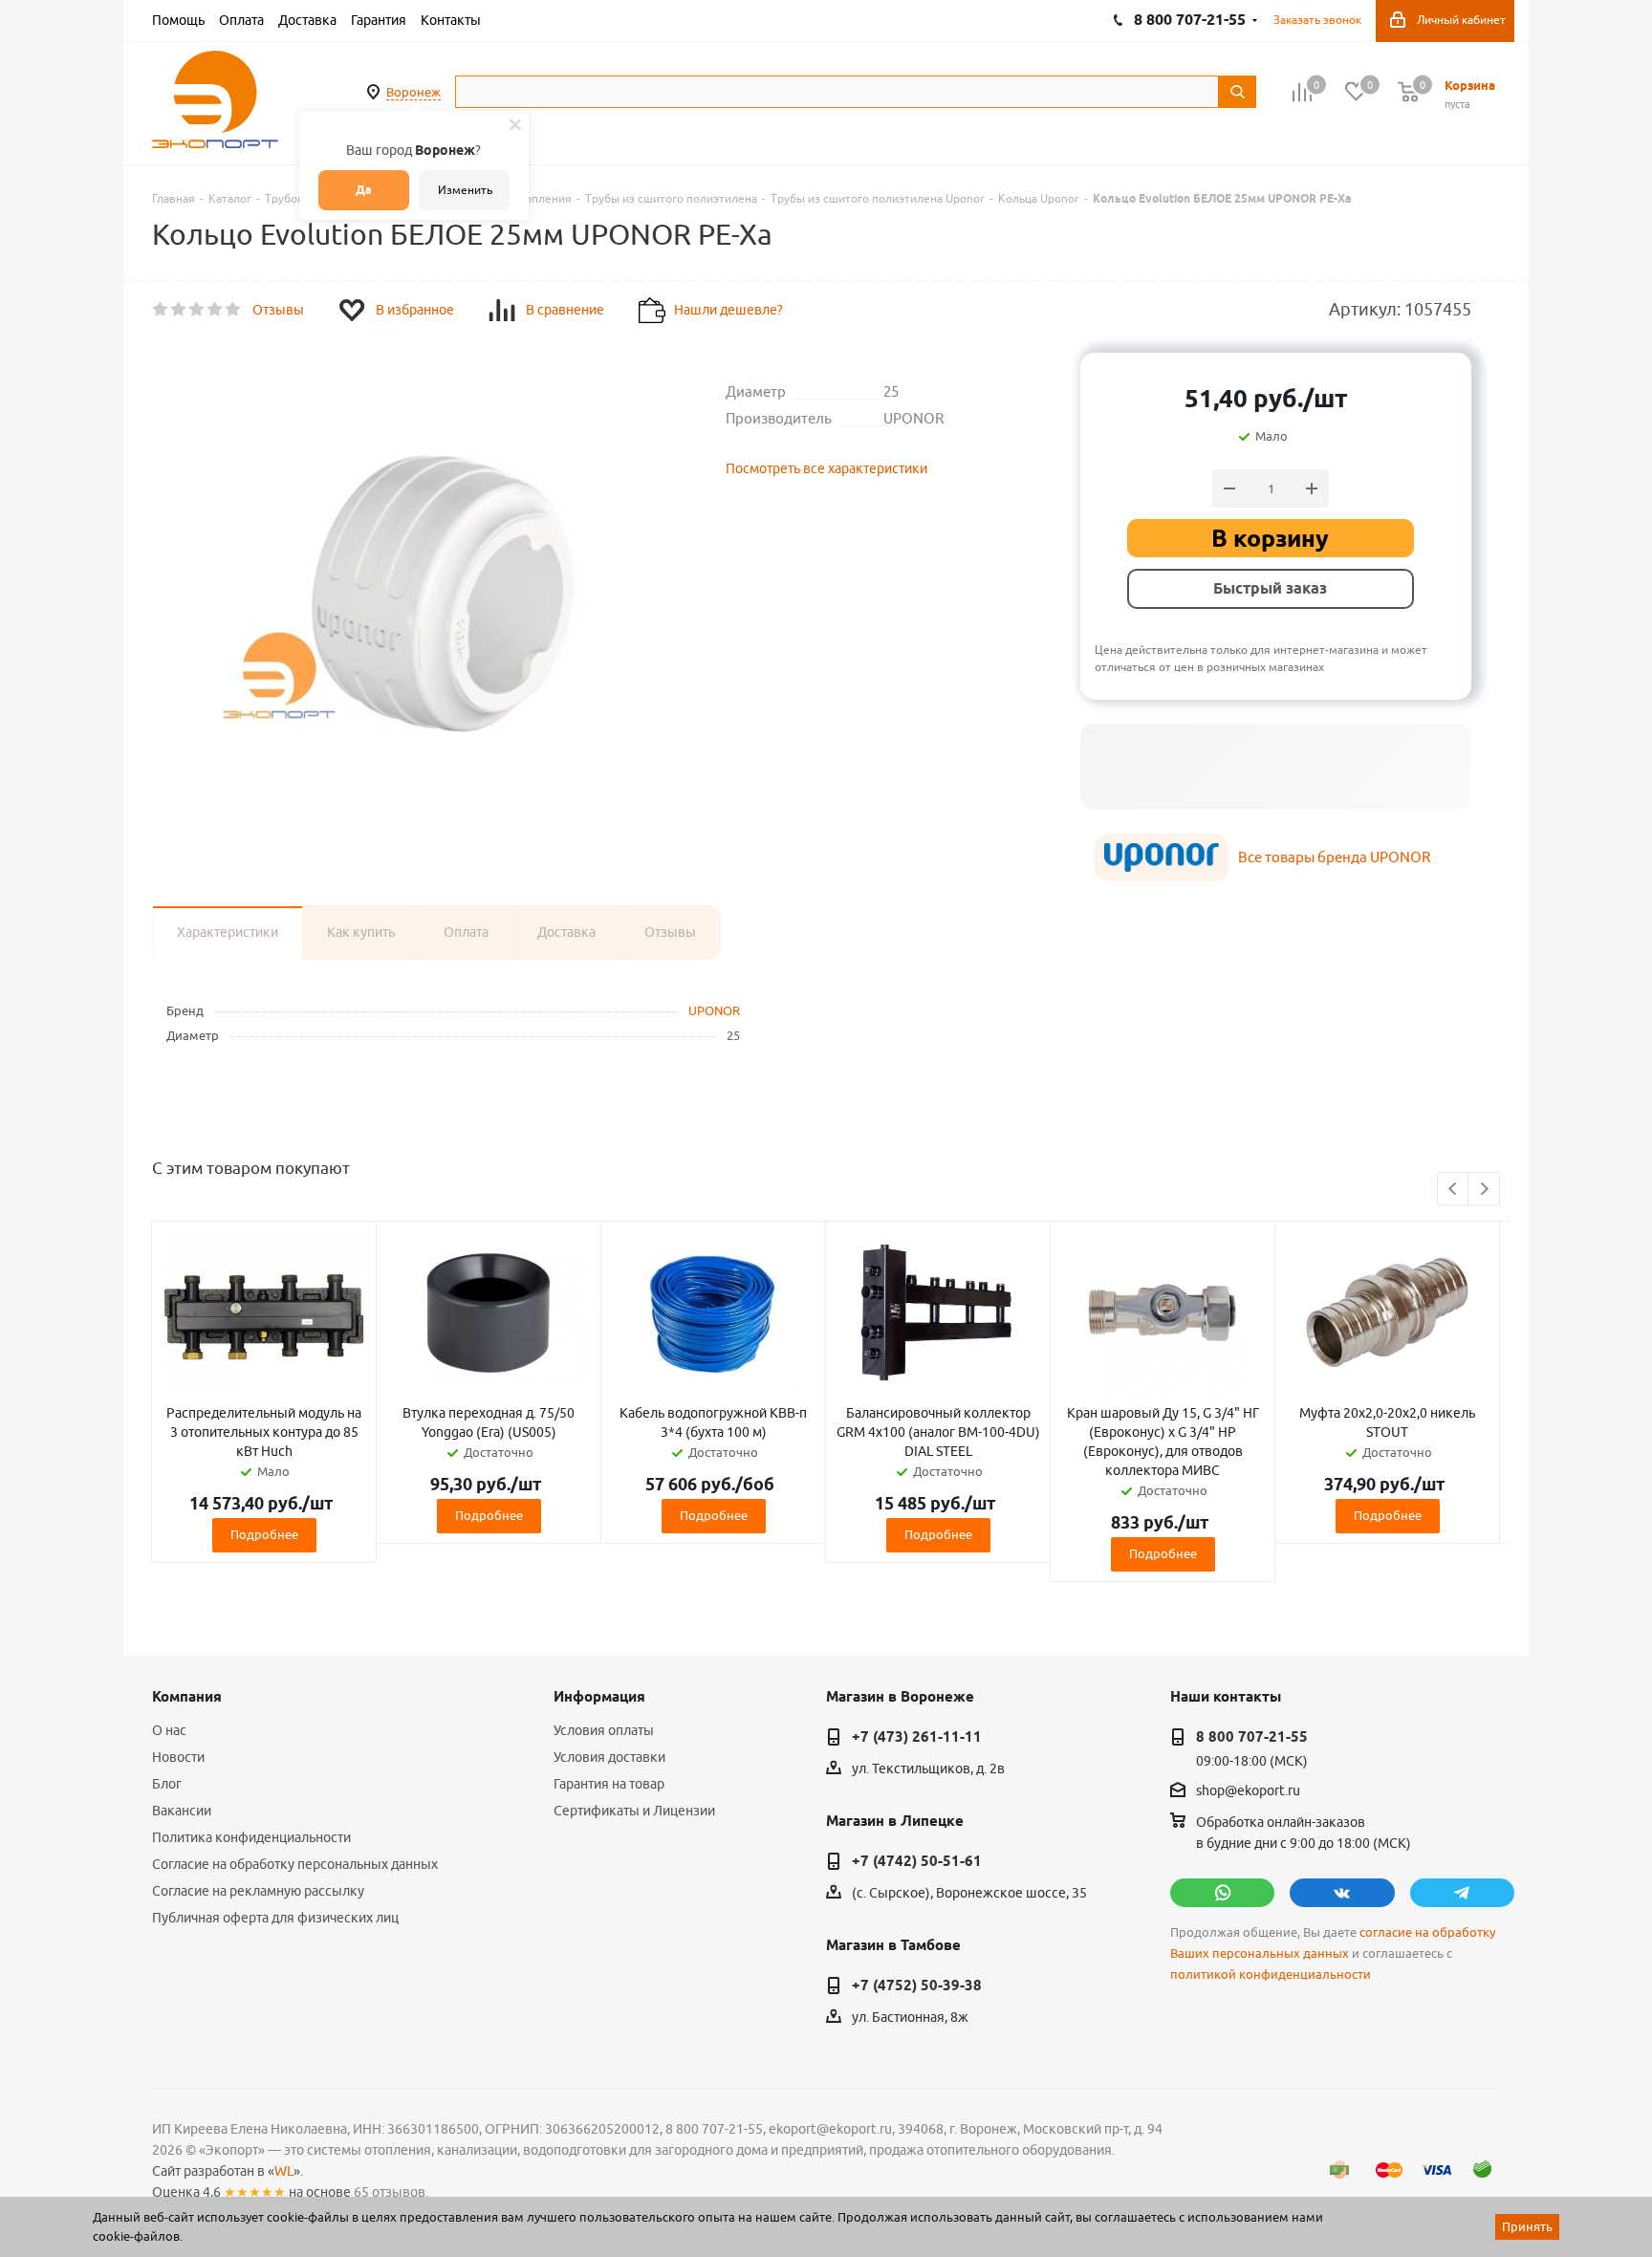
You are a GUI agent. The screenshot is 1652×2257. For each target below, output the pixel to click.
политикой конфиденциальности (1271, 1975)
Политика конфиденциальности (251, 1837)
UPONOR (714, 1010)
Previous (1454, 1190)
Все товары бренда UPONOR (1334, 857)
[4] (216, 310)
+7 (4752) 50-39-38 (917, 1986)
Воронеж (413, 92)
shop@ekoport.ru (1248, 1791)
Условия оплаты (604, 1730)
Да (364, 190)
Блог (167, 1784)
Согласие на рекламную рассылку (258, 1891)
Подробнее (264, 1534)
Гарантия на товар (609, 1784)
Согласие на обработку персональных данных (295, 1864)
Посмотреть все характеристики (826, 468)
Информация (599, 1697)
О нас (169, 1730)
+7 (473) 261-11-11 (917, 1737)
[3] (197, 310)
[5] (234, 310)
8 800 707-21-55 (1252, 1737)
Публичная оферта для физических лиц (275, 1918)
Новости (178, 1757)
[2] (179, 310)
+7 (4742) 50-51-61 (917, 1861)
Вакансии (182, 1811)
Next (1484, 1190)
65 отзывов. (391, 2192)
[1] (161, 310)
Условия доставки (609, 1757)
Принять (1527, 2226)
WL (284, 2171)
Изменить (465, 190)
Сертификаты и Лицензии (634, 1811)
